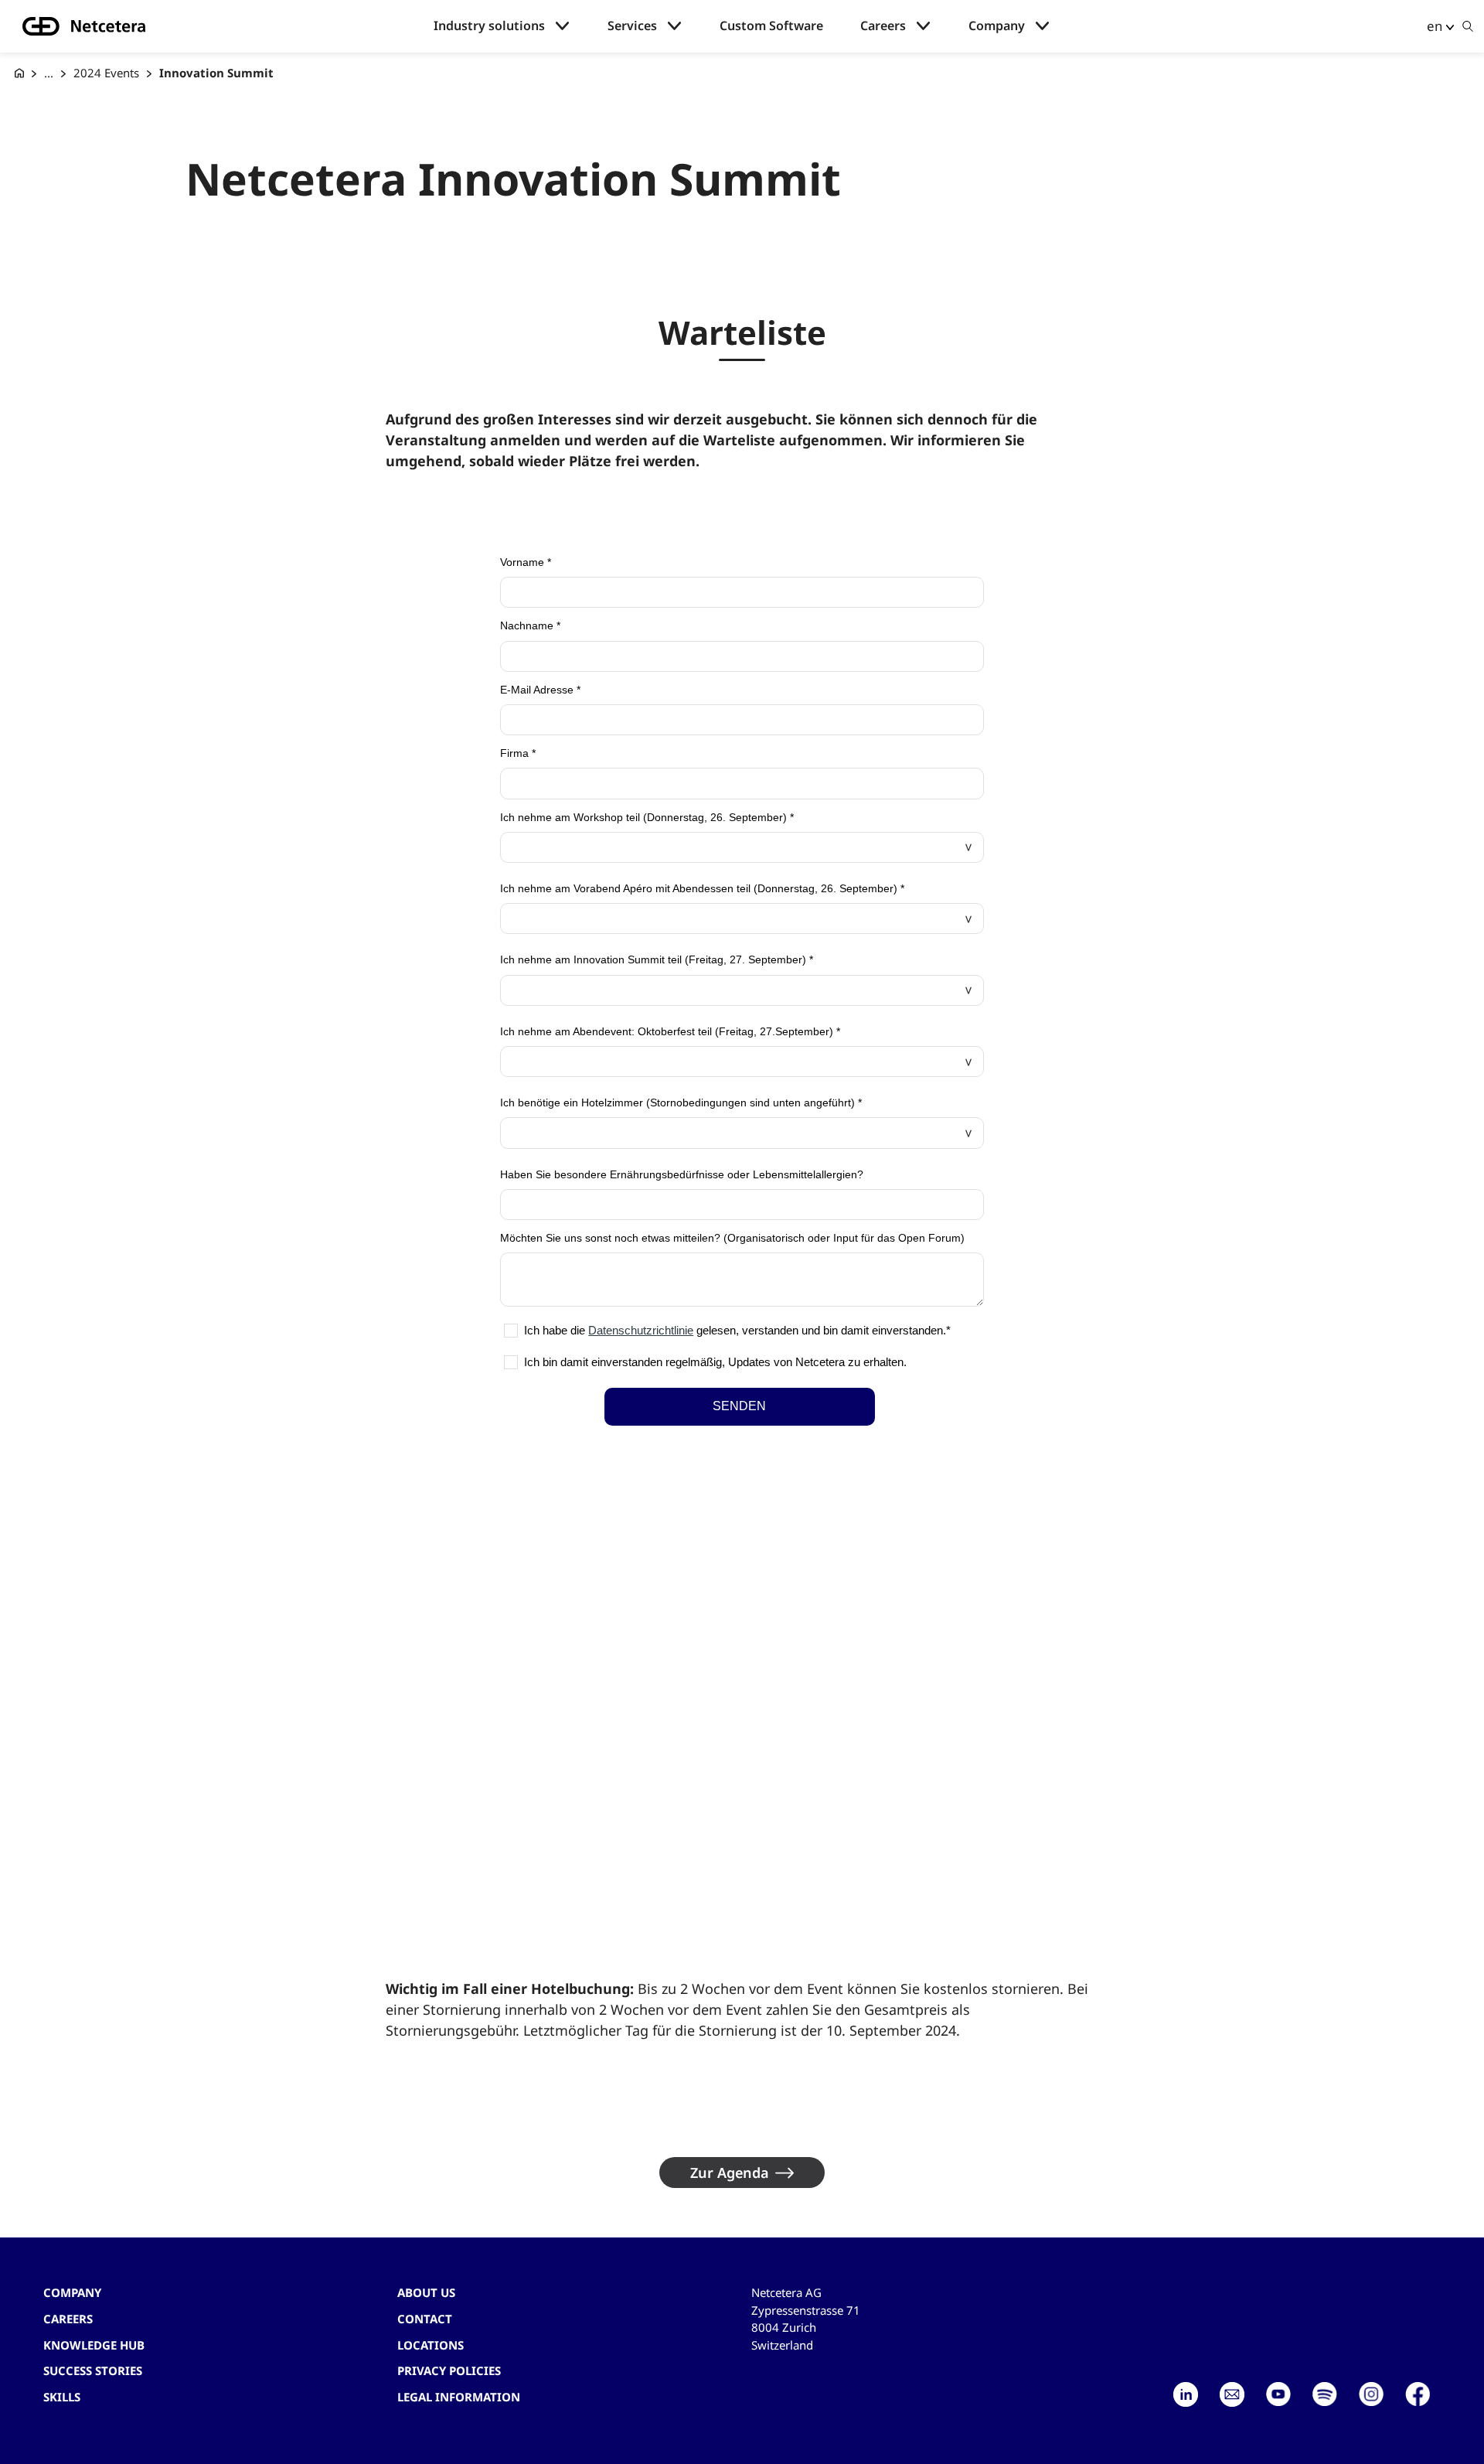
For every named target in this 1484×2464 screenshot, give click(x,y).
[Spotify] (1325, 2394)
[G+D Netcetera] (19, 73)
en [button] (1435, 26)
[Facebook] (1418, 2394)
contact (425, 2319)
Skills (62, 2397)
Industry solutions (489, 26)
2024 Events (106, 73)
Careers (883, 26)
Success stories (93, 2370)
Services (632, 26)
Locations (431, 2345)
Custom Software (771, 26)
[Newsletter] (1232, 2394)
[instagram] (1371, 2394)
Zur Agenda (730, 2173)
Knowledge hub (94, 2345)
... (49, 73)
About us (426, 2292)
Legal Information (459, 2397)
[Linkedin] (1186, 2394)
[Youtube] (1278, 2394)
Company (997, 26)
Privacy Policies (449, 2370)
